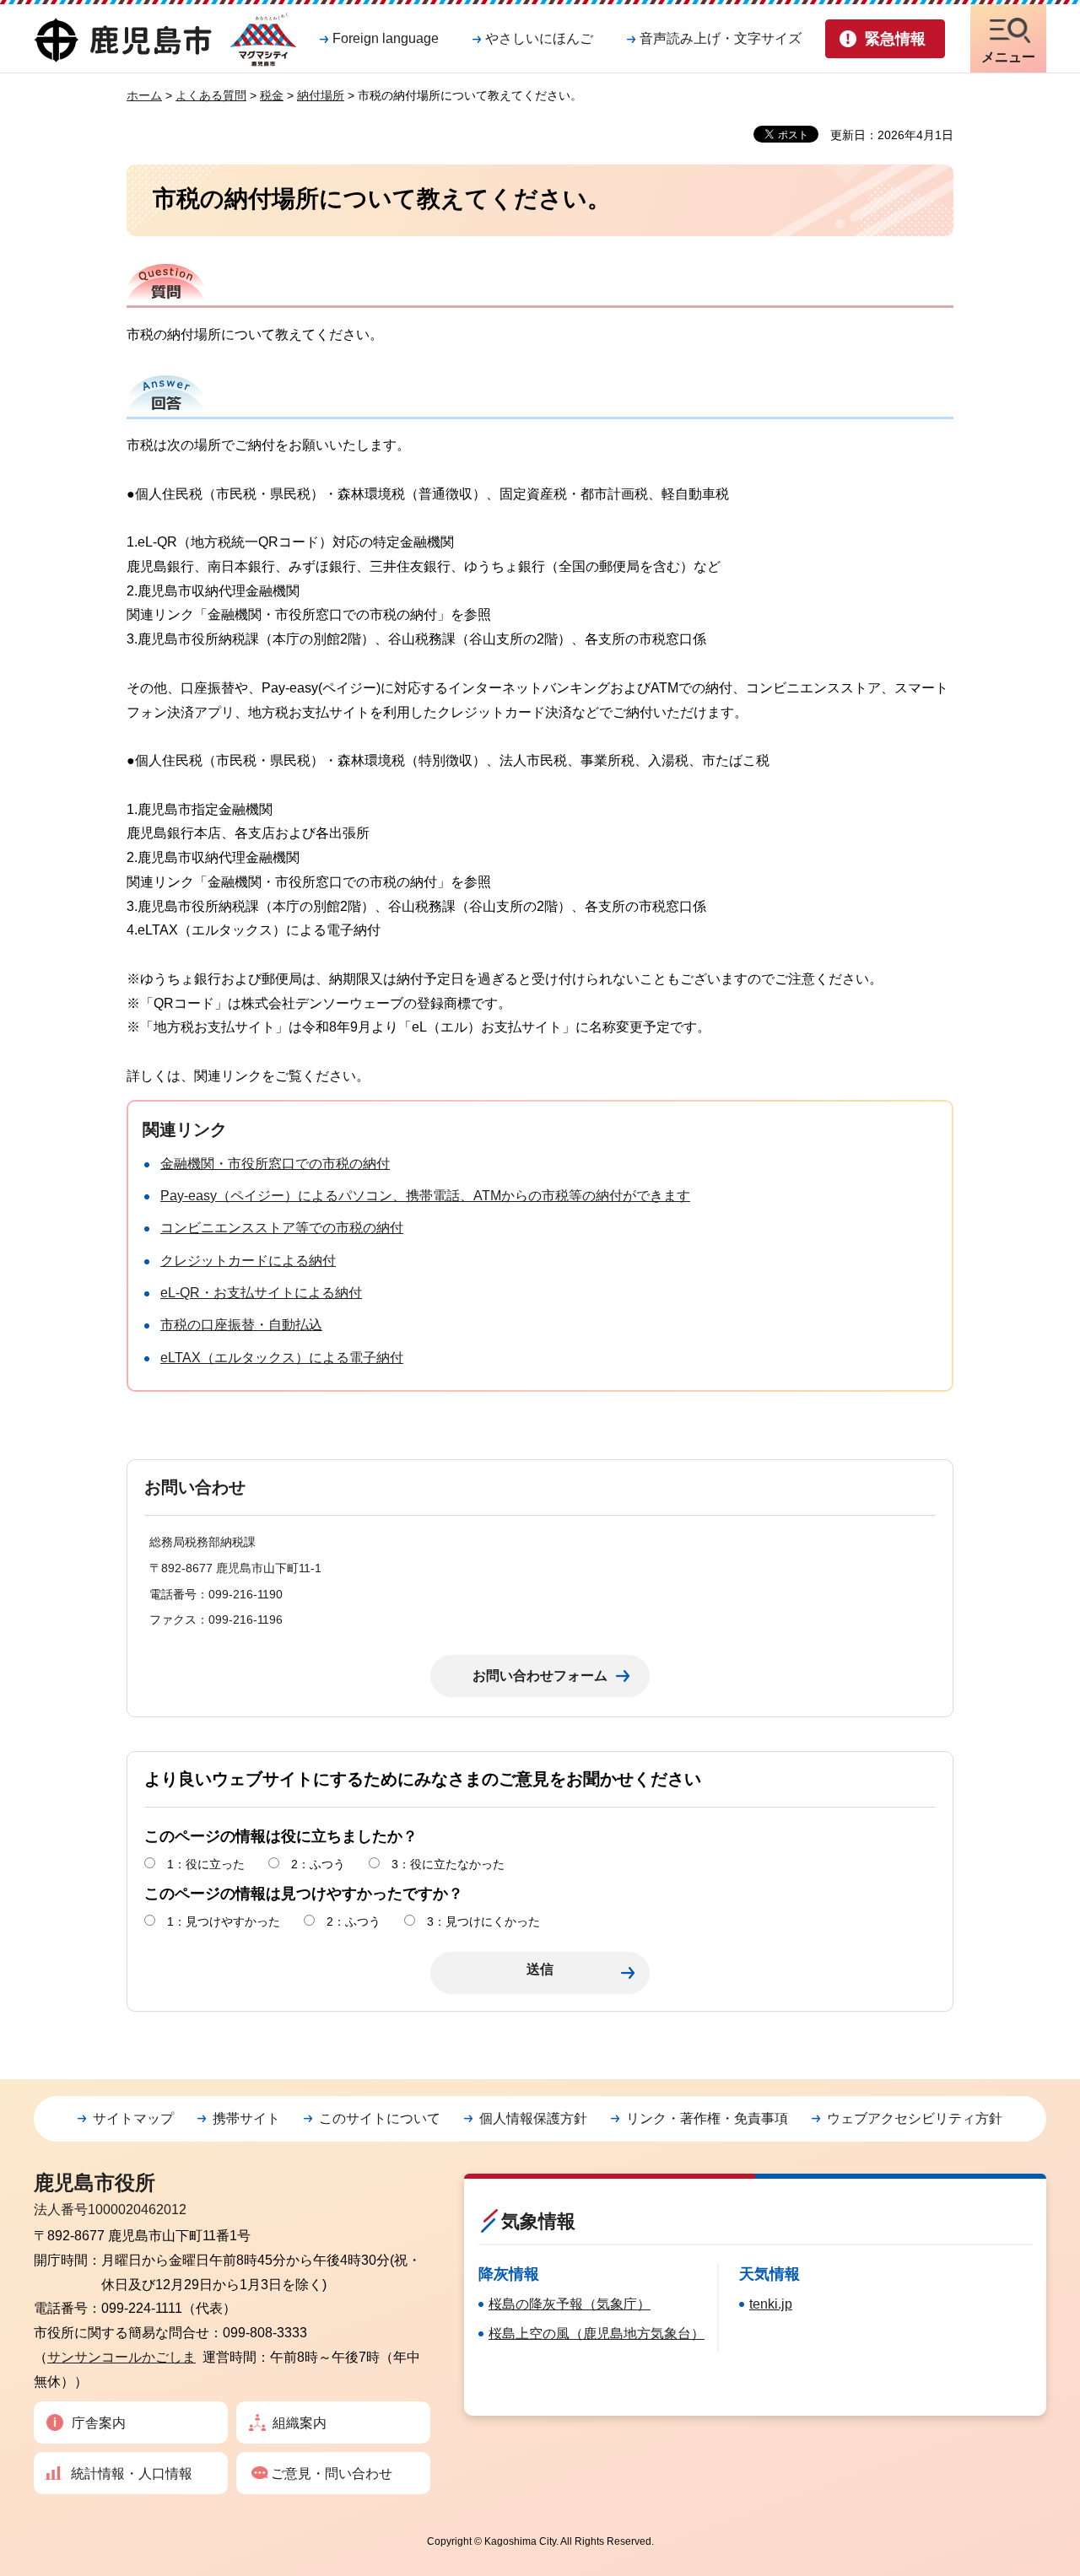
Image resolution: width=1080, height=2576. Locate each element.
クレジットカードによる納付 (248, 1261)
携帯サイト (246, 2118)
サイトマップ (133, 2118)
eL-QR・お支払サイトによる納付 (261, 1293)
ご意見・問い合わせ (332, 2474)
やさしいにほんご (539, 38)
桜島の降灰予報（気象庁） (570, 2304)
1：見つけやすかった (224, 1921)
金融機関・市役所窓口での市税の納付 (275, 1164)
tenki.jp (771, 2304)
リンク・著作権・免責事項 (707, 2118)
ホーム (144, 95)
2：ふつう (318, 1864)
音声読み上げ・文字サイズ (721, 38)
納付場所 (321, 95)
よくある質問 (211, 95)
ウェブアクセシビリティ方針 (915, 2118)
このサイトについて (380, 2118)
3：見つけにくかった (483, 1921)
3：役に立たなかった (448, 1864)
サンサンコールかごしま (121, 2357)
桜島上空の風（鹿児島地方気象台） (597, 2333)
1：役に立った (206, 1864)
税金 (272, 95)
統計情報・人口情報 (132, 2474)
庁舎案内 (99, 2423)
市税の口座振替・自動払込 (241, 1325)
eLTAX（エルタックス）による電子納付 (282, 1358)
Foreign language (386, 38)
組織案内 (300, 2423)
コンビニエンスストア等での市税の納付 (282, 1228)
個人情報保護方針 (533, 2118)
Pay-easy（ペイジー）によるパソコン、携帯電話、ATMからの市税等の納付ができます (425, 1196)
